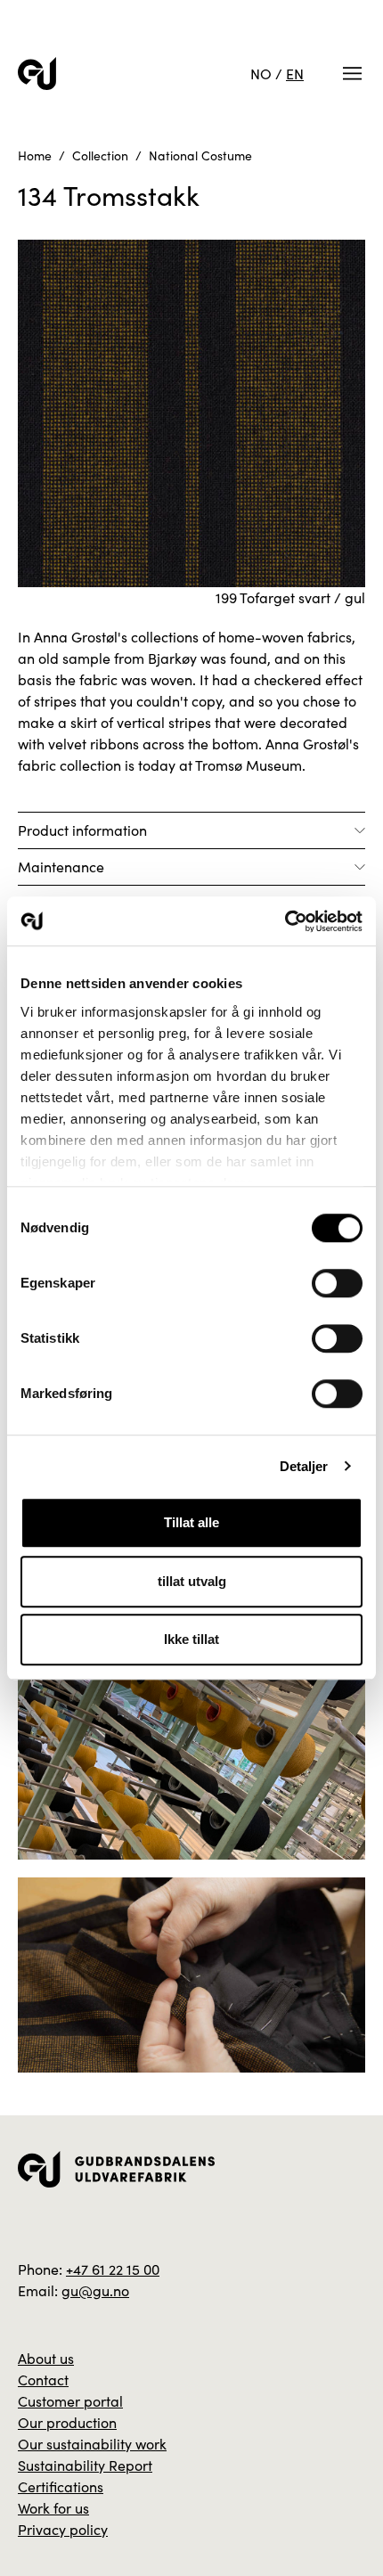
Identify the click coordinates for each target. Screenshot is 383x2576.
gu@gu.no (95, 2290)
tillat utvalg (192, 1581)
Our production (67, 2422)
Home (35, 155)
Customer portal (70, 2401)
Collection (100, 155)
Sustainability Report (85, 2465)
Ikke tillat (191, 1639)
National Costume (200, 155)
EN (295, 74)
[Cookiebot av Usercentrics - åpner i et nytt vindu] (285, 921)
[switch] (337, 1283)
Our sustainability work (92, 2444)
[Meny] (352, 74)
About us (46, 2358)
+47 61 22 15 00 (113, 2269)
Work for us (53, 2508)
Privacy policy (63, 2529)
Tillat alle (191, 1522)
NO (261, 74)
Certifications (61, 2486)
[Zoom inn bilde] (191, 1761)
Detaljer (304, 1466)
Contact (43, 2380)
